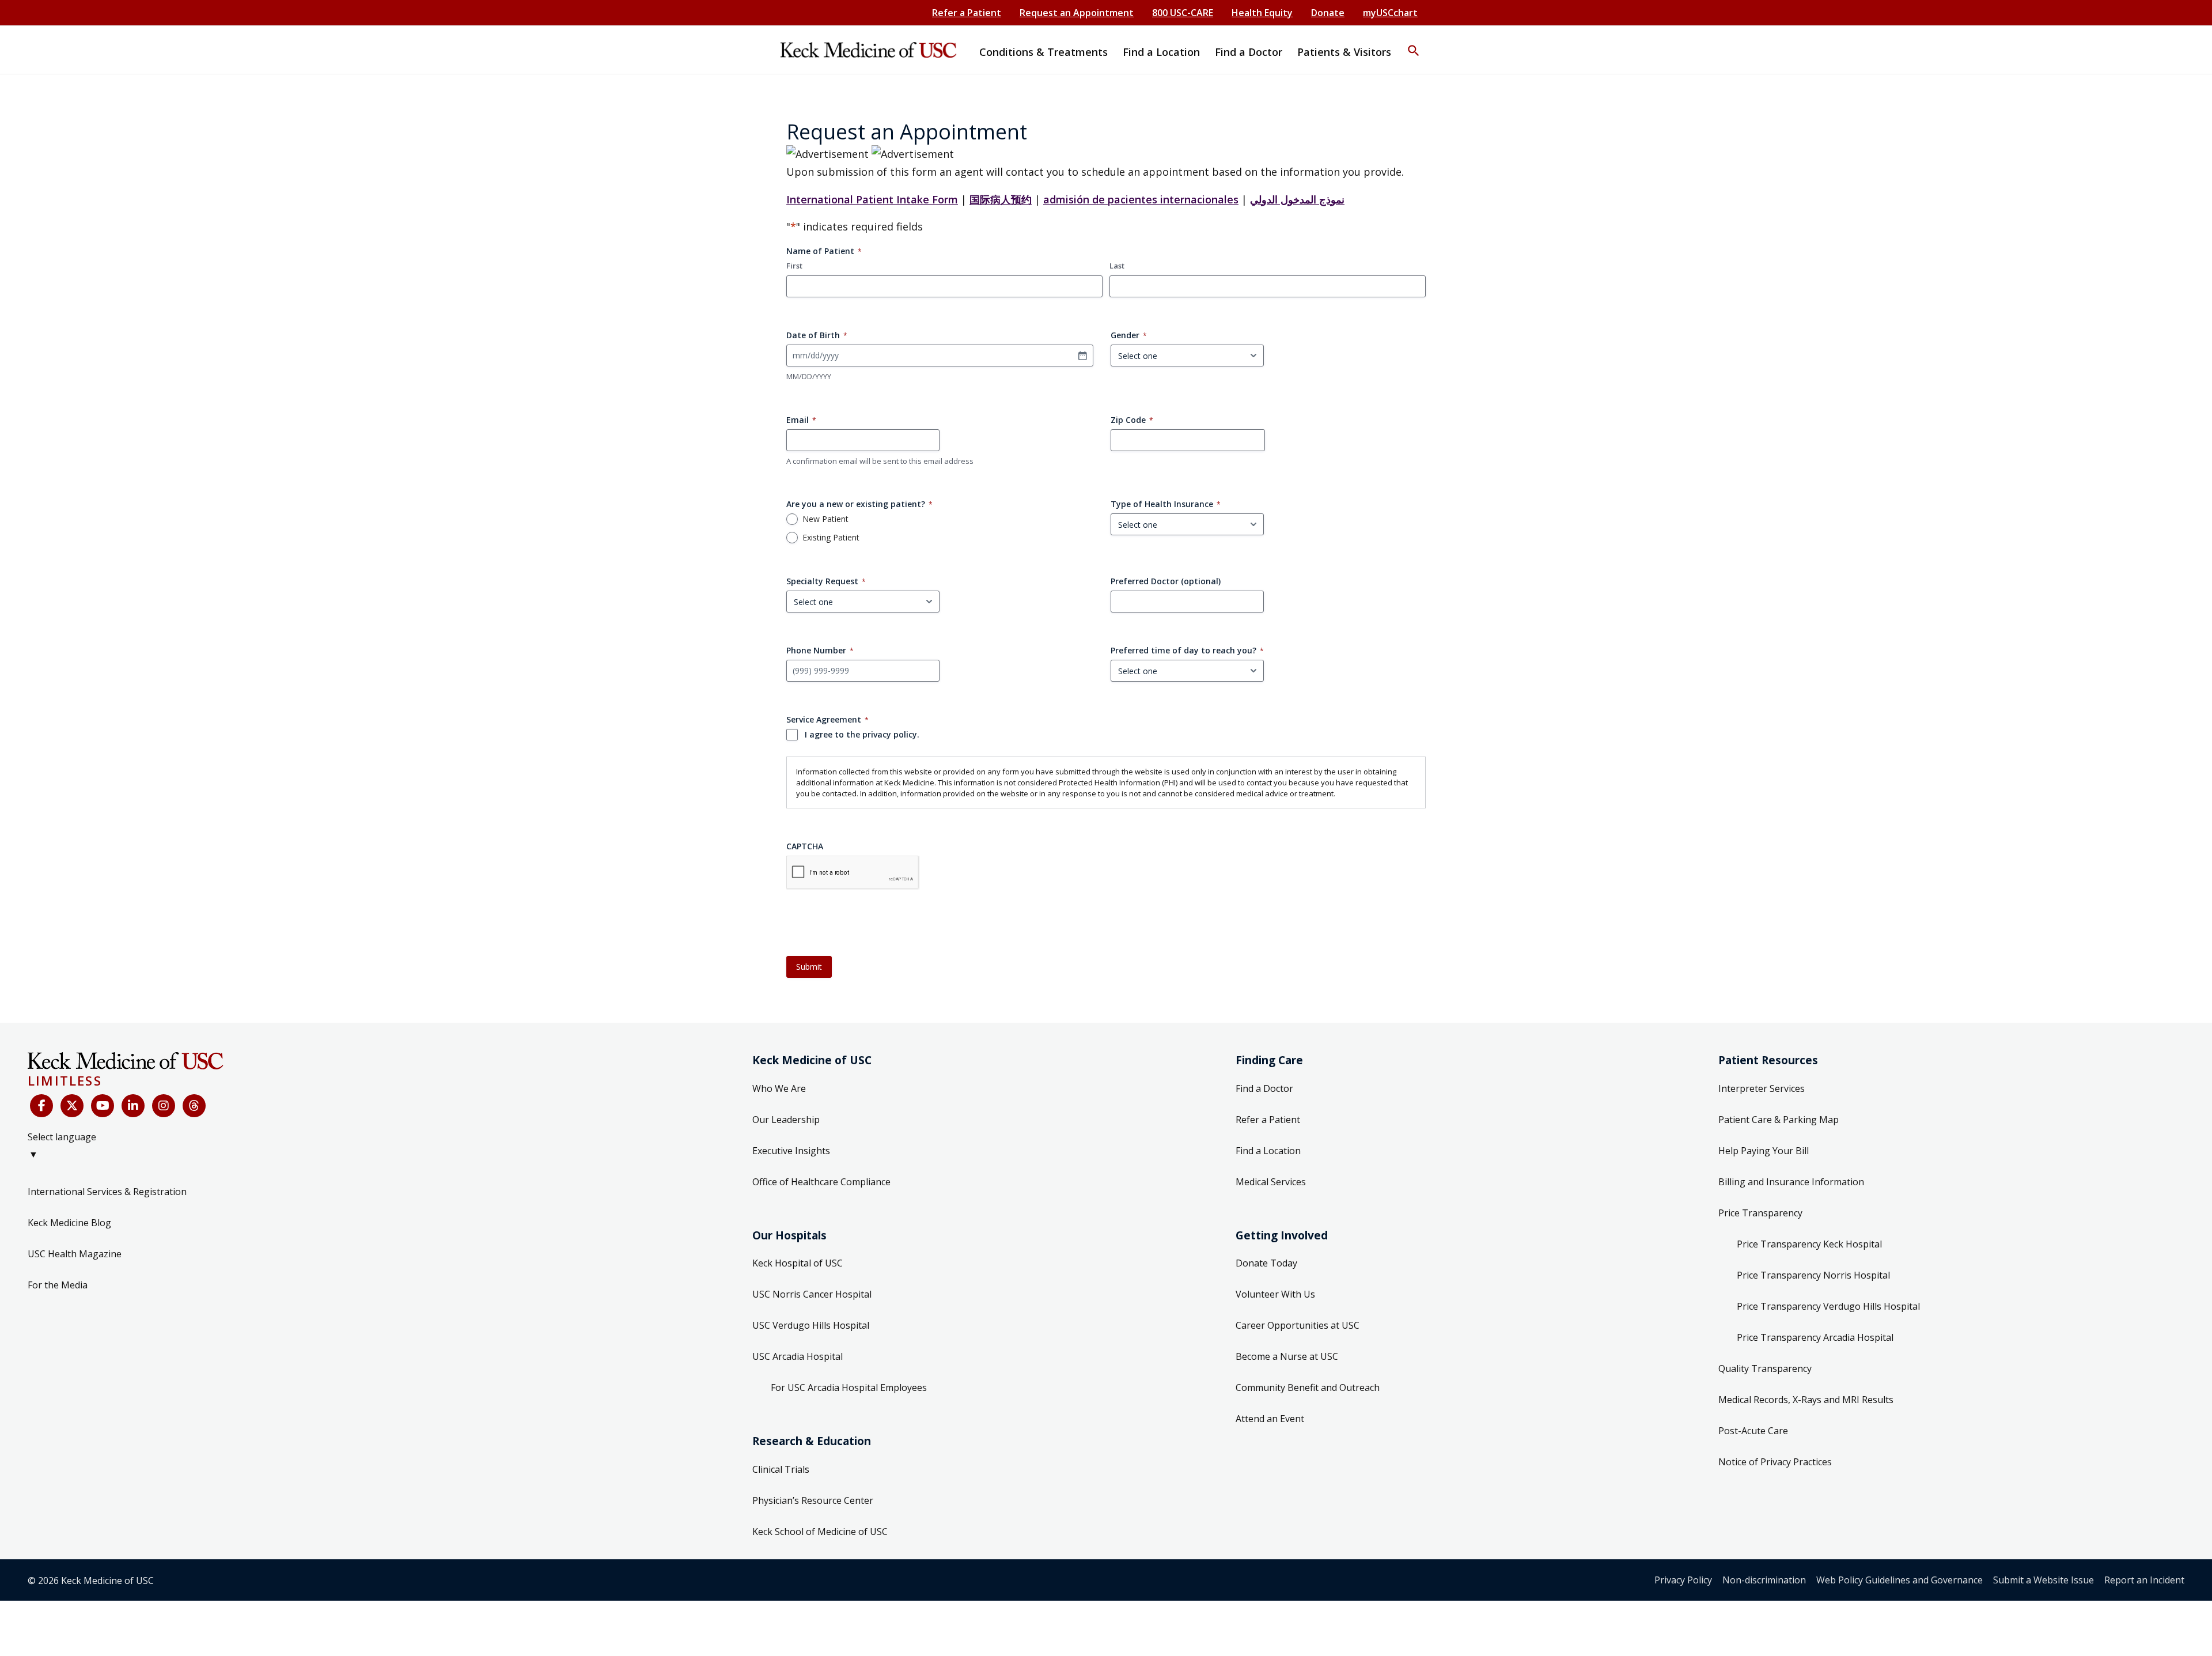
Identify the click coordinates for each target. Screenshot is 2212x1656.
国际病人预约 (1001, 199)
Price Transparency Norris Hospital (1813, 1275)
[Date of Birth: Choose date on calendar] (1082, 356)
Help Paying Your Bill (1764, 1151)
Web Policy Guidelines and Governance (1899, 1580)
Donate (1328, 13)
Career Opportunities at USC (1298, 1325)
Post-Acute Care (1753, 1431)
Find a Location (1268, 1151)
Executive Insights (791, 1151)
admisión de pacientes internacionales (1141, 199)
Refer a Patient (967, 13)
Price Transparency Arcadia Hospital (1815, 1337)
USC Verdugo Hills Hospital (811, 1325)
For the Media (58, 1285)
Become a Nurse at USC (1287, 1356)
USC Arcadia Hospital (798, 1356)
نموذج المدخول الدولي (1297, 199)
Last (1117, 266)
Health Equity (1262, 13)
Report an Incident (2144, 1580)
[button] (1414, 43)
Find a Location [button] (1161, 52)
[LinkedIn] (133, 1106)
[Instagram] (164, 1106)
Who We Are (779, 1088)
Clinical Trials (781, 1469)
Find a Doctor (1264, 1088)
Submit (809, 967)
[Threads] (194, 1106)
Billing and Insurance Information (1791, 1182)
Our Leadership (786, 1120)
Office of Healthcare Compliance (821, 1182)
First (794, 266)
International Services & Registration (107, 1192)
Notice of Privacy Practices (1775, 1462)
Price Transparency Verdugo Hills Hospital (1828, 1306)
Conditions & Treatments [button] (1043, 52)
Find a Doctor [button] (1249, 52)
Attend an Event (1270, 1419)
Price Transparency (1760, 1213)
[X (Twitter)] (72, 1106)
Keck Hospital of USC (798, 1263)
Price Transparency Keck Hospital (1809, 1244)
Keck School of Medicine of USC (820, 1532)
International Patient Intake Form (872, 199)
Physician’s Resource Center (813, 1500)
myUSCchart (1390, 13)
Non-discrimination (1764, 1580)
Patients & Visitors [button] (1344, 52)
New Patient (825, 519)
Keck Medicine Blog (69, 1223)
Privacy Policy (1683, 1580)
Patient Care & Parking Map (1779, 1120)
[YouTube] (103, 1106)
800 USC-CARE (1183, 13)
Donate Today (1266, 1263)
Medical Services (1271, 1182)
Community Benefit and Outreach (1308, 1387)
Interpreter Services (1762, 1088)
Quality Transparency (1765, 1368)
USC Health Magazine (75, 1254)
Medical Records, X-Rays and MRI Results (1806, 1400)
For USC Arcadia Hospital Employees (849, 1387)
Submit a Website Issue (2044, 1580)
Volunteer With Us (1275, 1294)
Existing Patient (831, 538)
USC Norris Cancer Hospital (812, 1294)
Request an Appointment (1077, 13)
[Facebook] (41, 1106)
